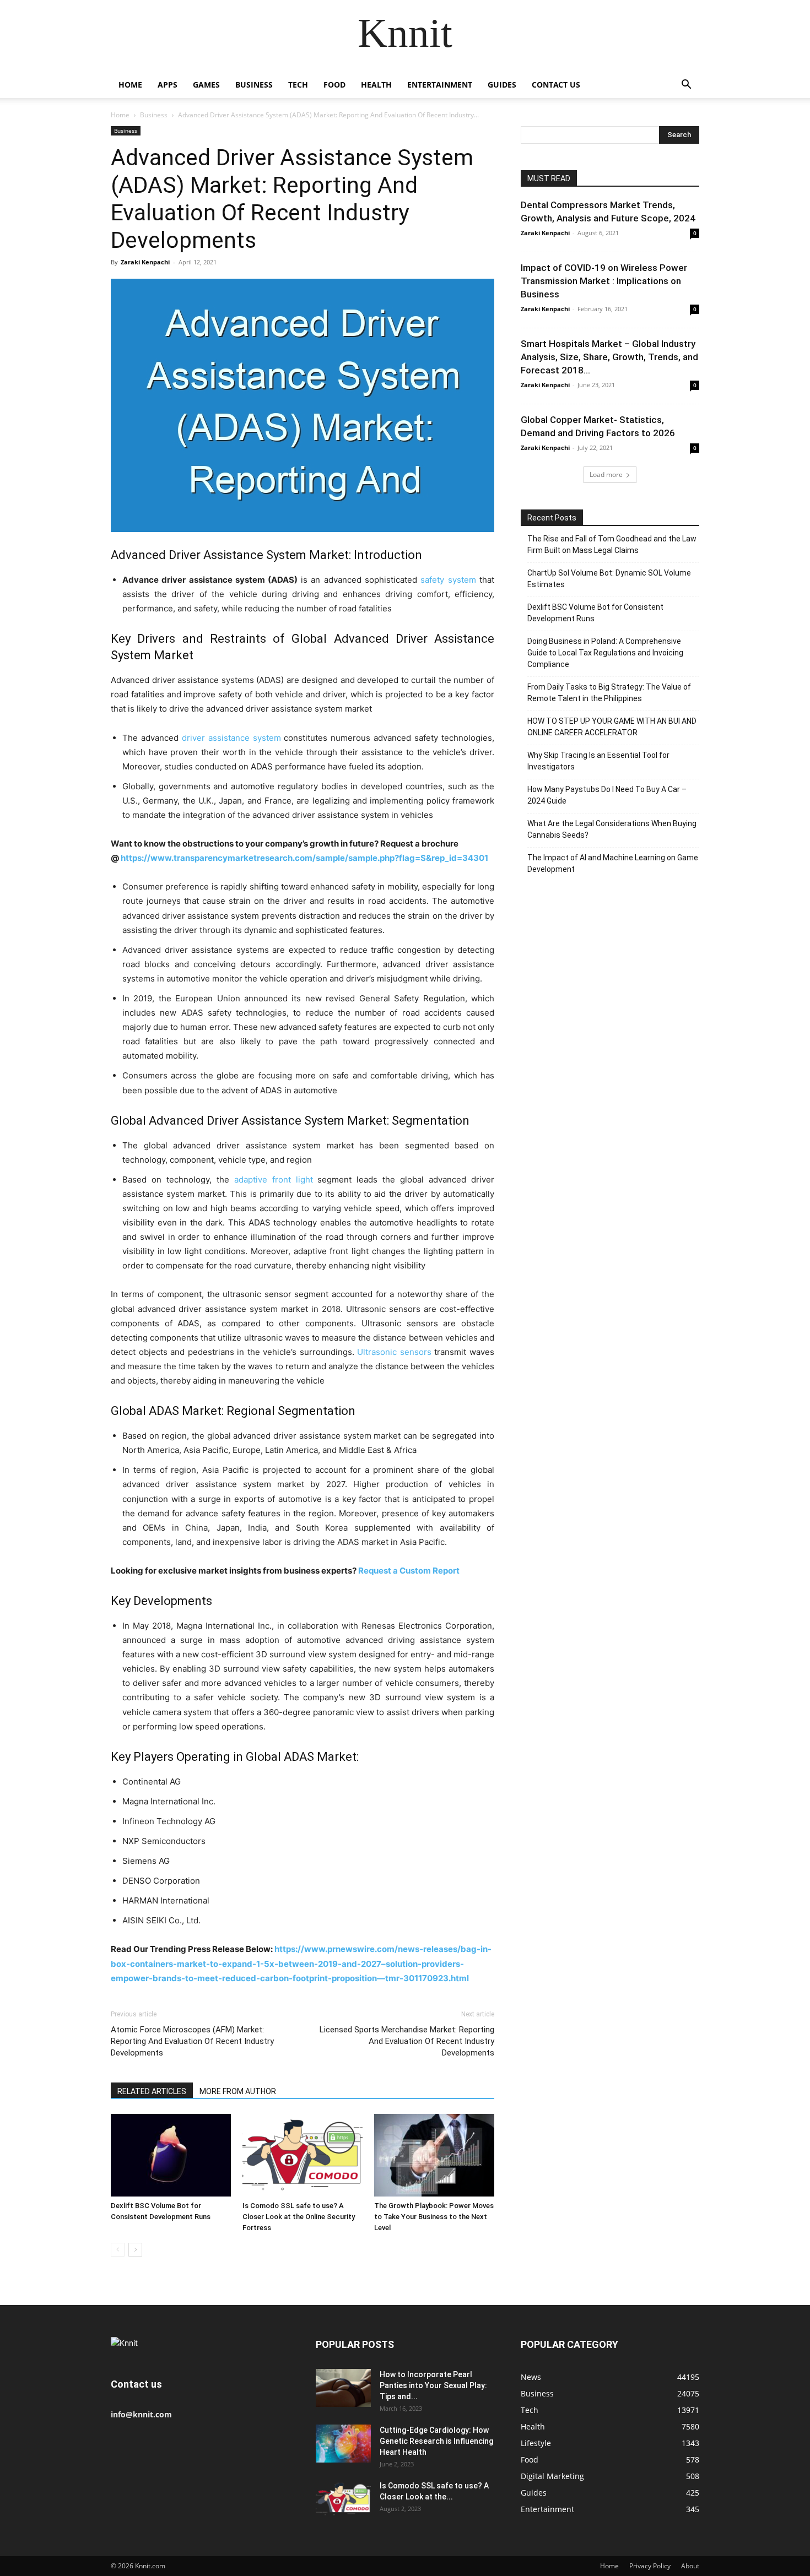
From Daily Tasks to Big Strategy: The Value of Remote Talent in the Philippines (609, 693)
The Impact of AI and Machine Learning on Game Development (613, 863)
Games (206, 85)
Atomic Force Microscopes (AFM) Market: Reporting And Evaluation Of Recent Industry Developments (192, 2041)
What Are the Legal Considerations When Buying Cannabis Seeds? (612, 829)
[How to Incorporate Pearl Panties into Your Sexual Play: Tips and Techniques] (343, 2388)
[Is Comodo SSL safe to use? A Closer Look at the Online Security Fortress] (303, 2155)
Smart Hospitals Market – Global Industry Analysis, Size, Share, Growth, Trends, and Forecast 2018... (609, 357)
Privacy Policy (650, 2566)
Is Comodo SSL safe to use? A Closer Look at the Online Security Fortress (299, 2217)
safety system (448, 580)
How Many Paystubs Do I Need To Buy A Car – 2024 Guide (607, 795)
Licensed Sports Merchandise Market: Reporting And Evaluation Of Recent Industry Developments (407, 2041)
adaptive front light (274, 1179)
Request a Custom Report (410, 1571)
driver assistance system (231, 738)
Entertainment (440, 85)
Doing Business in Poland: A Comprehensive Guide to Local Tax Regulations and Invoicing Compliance (605, 653)
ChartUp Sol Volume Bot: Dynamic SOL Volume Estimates (609, 579)
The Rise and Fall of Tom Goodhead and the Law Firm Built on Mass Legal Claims (612, 544)
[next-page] (135, 2250)
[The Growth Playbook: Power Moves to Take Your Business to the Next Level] (434, 2155)
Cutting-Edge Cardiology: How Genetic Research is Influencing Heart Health (436, 2441)
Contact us (556, 85)
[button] (686, 86)
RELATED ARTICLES (152, 2091)
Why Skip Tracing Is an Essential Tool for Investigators (598, 761)
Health (376, 85)
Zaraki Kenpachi (145, 262)
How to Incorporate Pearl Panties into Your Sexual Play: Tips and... (433, 2385)
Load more (606, 474)
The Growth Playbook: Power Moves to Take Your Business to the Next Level (434, 2217)
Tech (298, 85)
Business (254, 85)
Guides (502, 85)
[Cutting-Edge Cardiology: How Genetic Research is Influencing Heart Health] (343, 2444)
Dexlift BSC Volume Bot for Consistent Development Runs (595, 613)
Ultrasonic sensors (394, 1352)
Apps (168, 85)
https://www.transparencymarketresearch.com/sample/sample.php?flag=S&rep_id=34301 (304, 858)
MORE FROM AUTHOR (238, 2091)
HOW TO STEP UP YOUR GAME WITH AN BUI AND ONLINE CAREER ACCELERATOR (612, 727)
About (690, 2566)
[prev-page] (118, 2250)
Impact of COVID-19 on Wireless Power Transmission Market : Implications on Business (604, 281)
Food (334, 85)
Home (130, 85)
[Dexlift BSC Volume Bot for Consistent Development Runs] (171, 2155)
